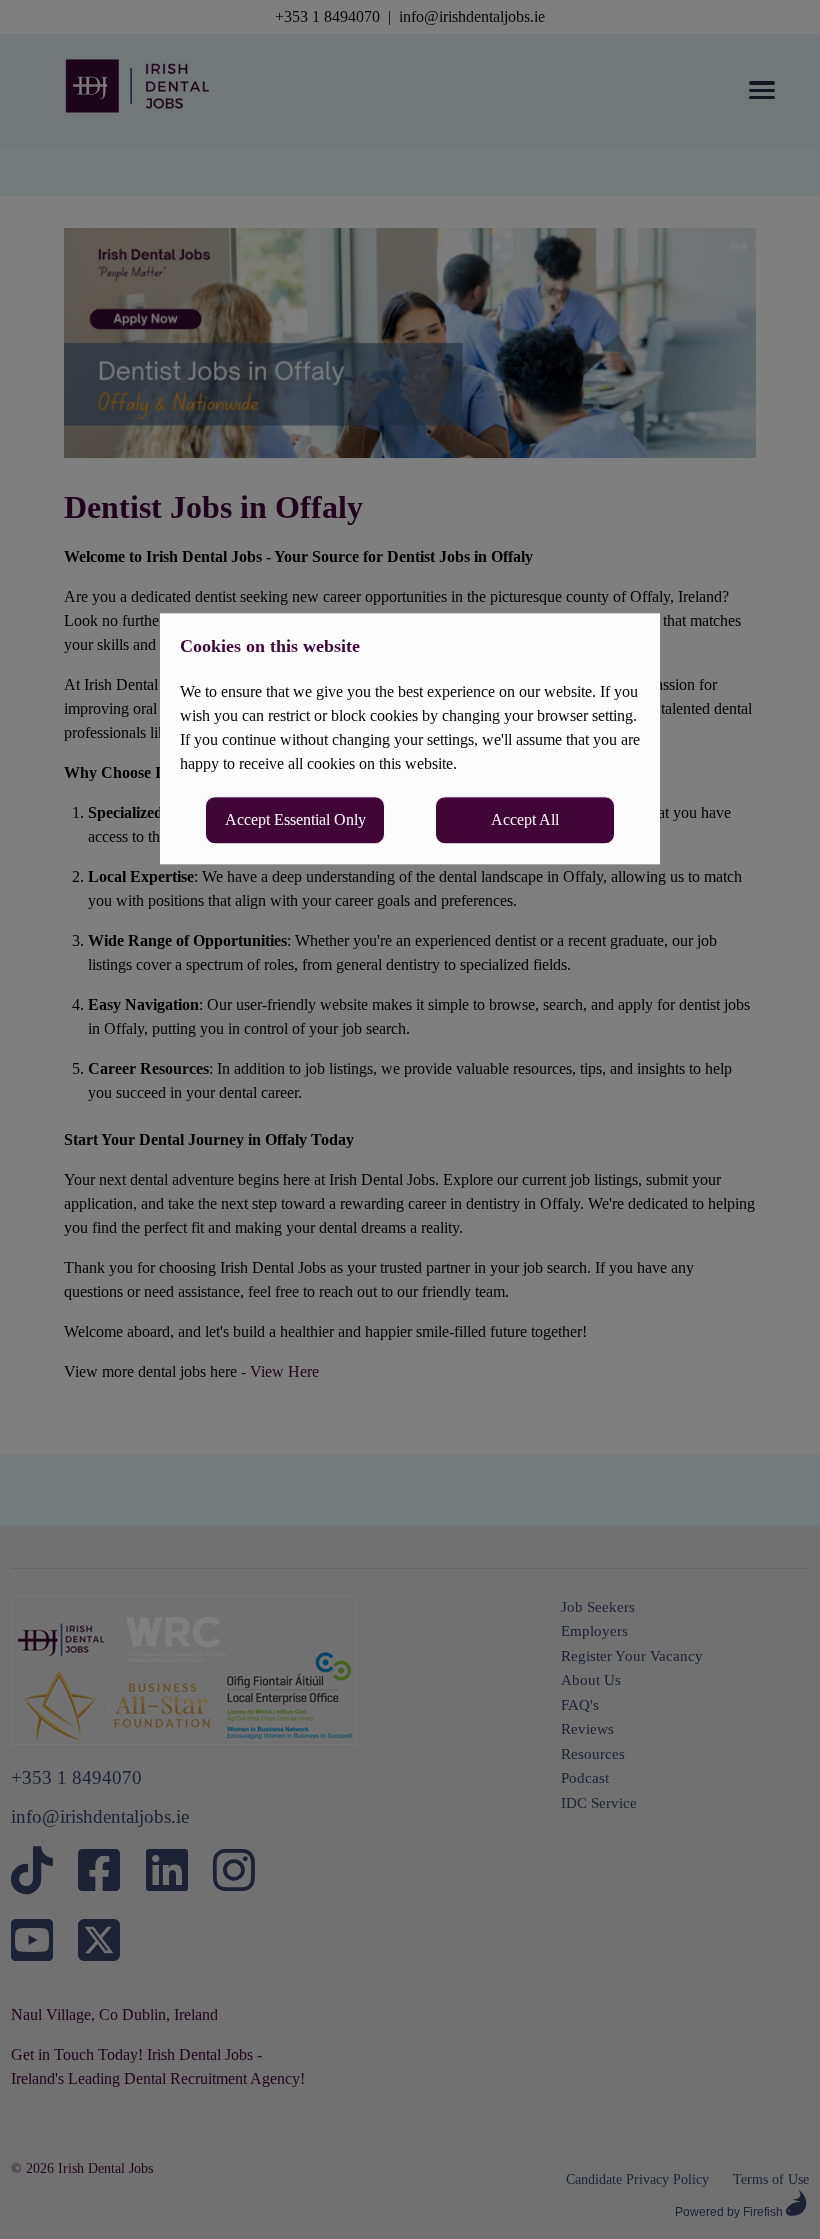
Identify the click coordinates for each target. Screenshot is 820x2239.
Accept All (525, 819)
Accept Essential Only (295, 819)
